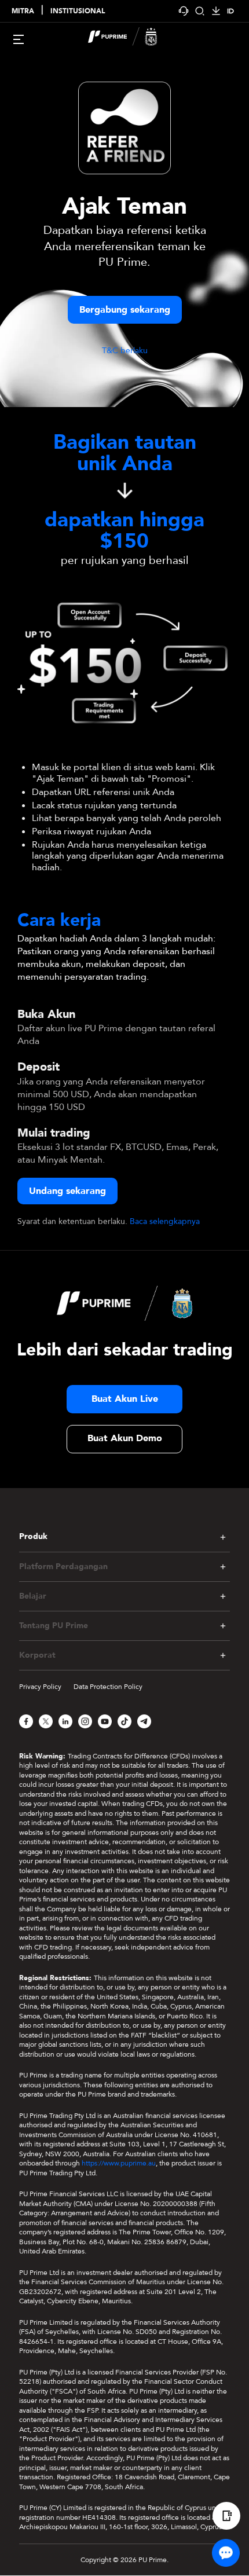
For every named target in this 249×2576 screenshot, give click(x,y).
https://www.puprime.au (119, 2163)
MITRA (23, 11)
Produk (33, 1537)
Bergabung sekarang (125, 310)
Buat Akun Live (125, 1399)
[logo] (131, 38)
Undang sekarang (67, 1191)
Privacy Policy (40, 1687)
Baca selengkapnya (165, 1221)
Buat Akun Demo (125, 1438)
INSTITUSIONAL (78, 11)
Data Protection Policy (108, 1687)
